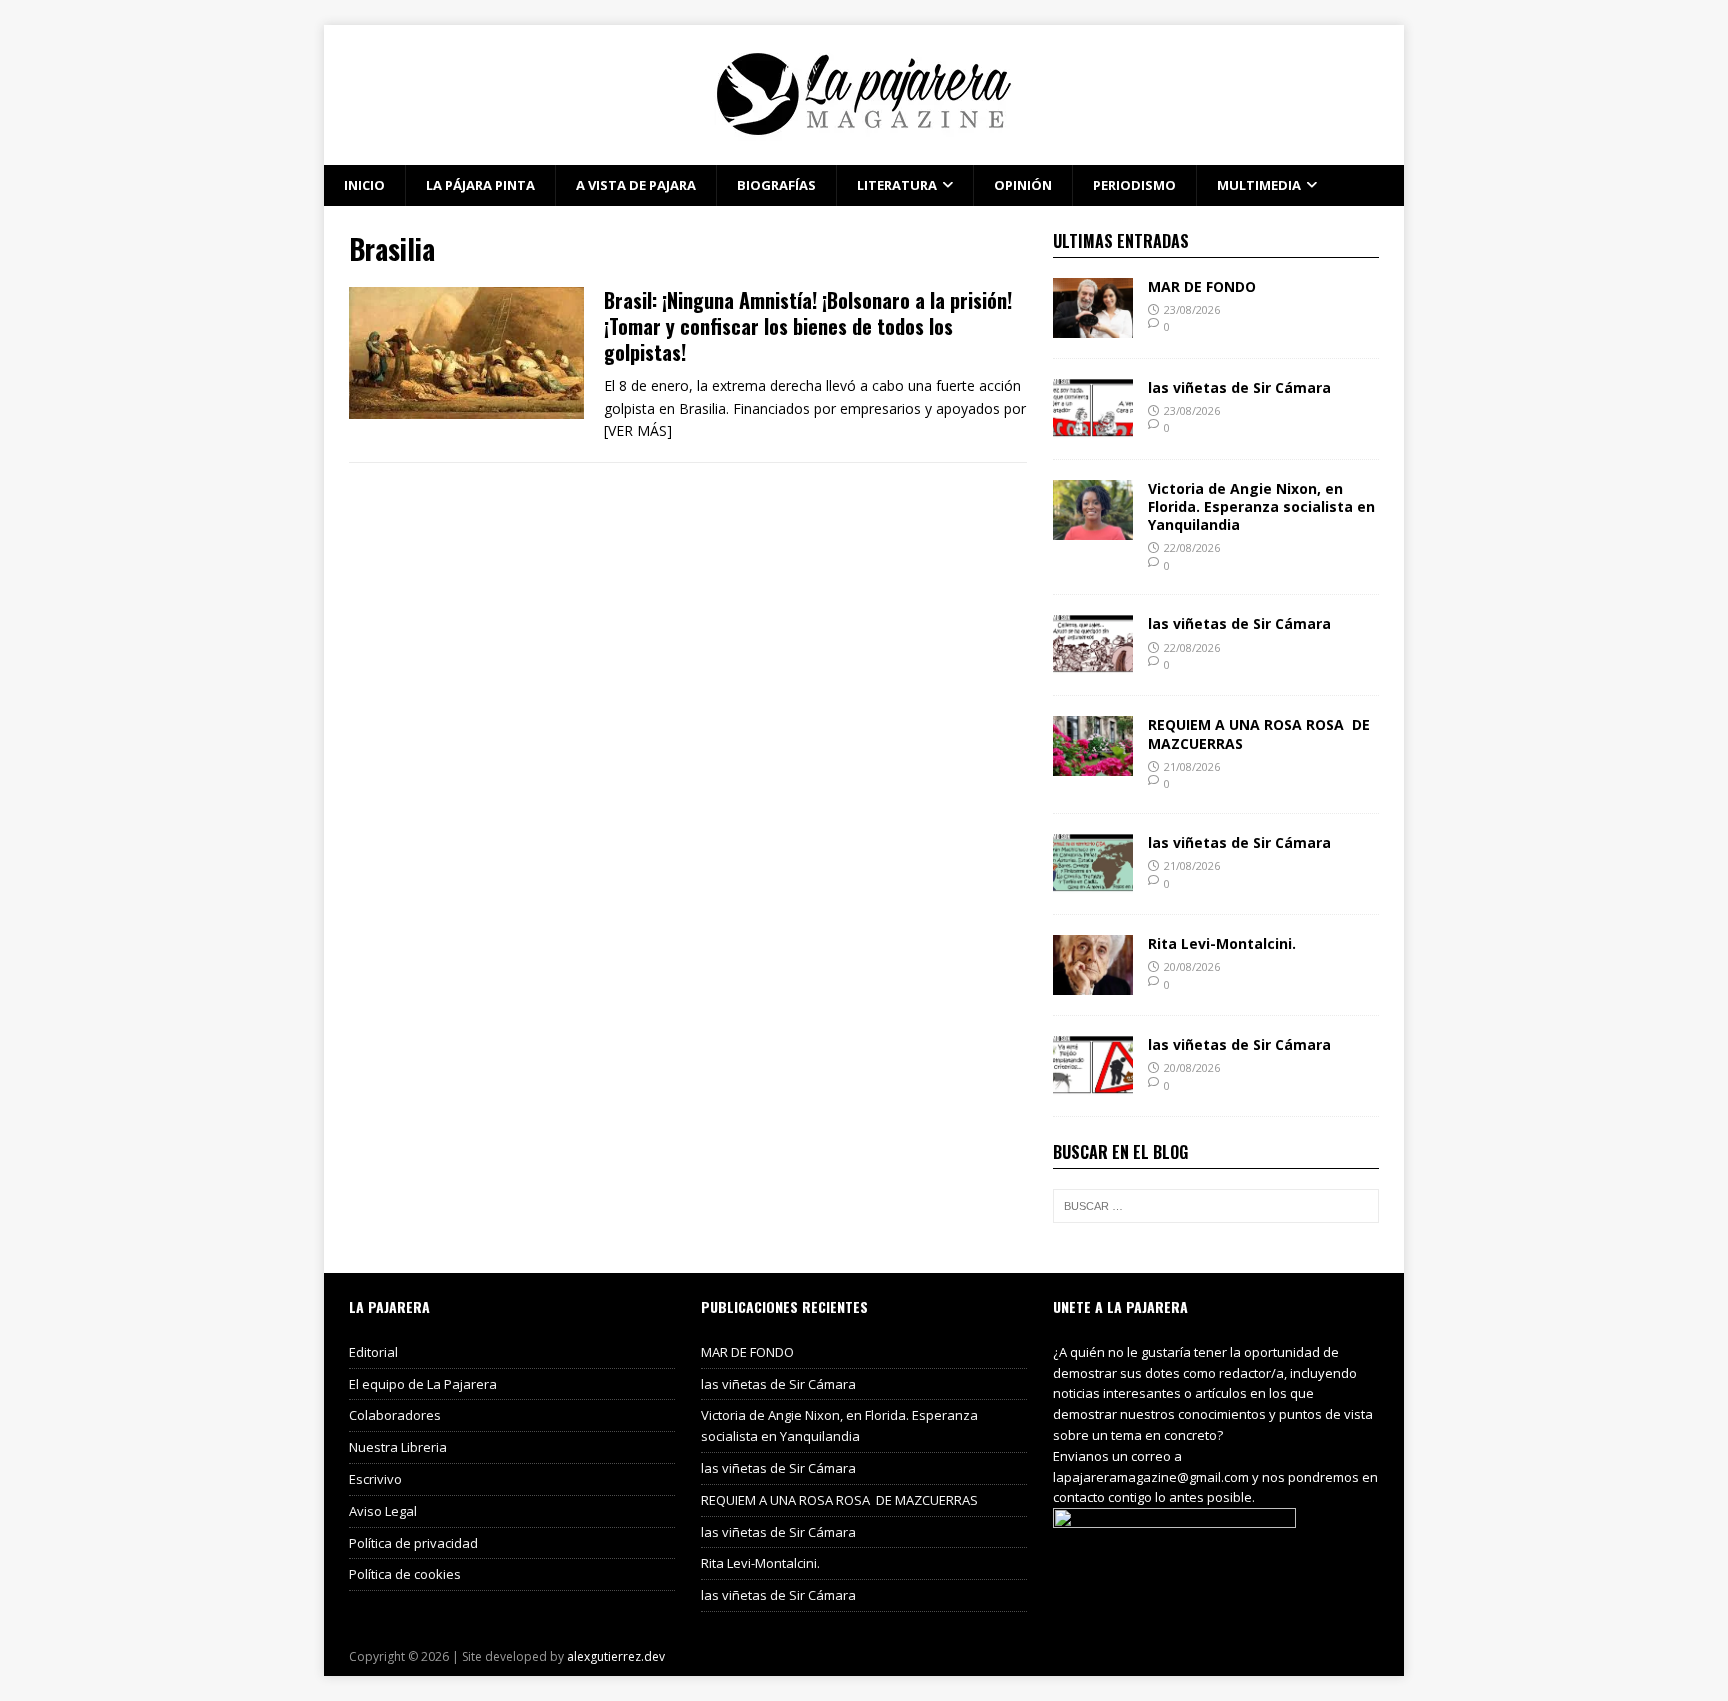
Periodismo (1134, 185)
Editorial (373, 1352)
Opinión (1023, 185)
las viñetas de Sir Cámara (1239, 387)
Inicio (364, 185)
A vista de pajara (636, 185)
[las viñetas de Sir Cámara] (1093, 426)
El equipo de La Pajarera (423, 1384)
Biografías (776, 185)
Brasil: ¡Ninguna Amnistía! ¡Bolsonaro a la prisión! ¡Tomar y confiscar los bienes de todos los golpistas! (808, 326)
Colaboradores (395, 1415)
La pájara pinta (480, 185)
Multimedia (1259, 185)
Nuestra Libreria (398, 1447)
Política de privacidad (413, 1543)
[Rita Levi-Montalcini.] (1093, 983)
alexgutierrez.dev (616, 1656)
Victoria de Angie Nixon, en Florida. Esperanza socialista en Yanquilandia (1261, 506)
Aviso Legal (383, 1511)
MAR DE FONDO (1202, 286)
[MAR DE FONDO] (1093, 325)
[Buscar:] (1216, 1206)
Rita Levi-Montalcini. (1222, 943)
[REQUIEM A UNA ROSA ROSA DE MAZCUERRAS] (1093, 764)
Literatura (897, 185)
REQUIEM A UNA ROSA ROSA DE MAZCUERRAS (1259, 733)
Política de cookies (405, 1574)
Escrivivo (375, 1479)
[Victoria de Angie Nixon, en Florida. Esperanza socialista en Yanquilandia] (1093, 527)
